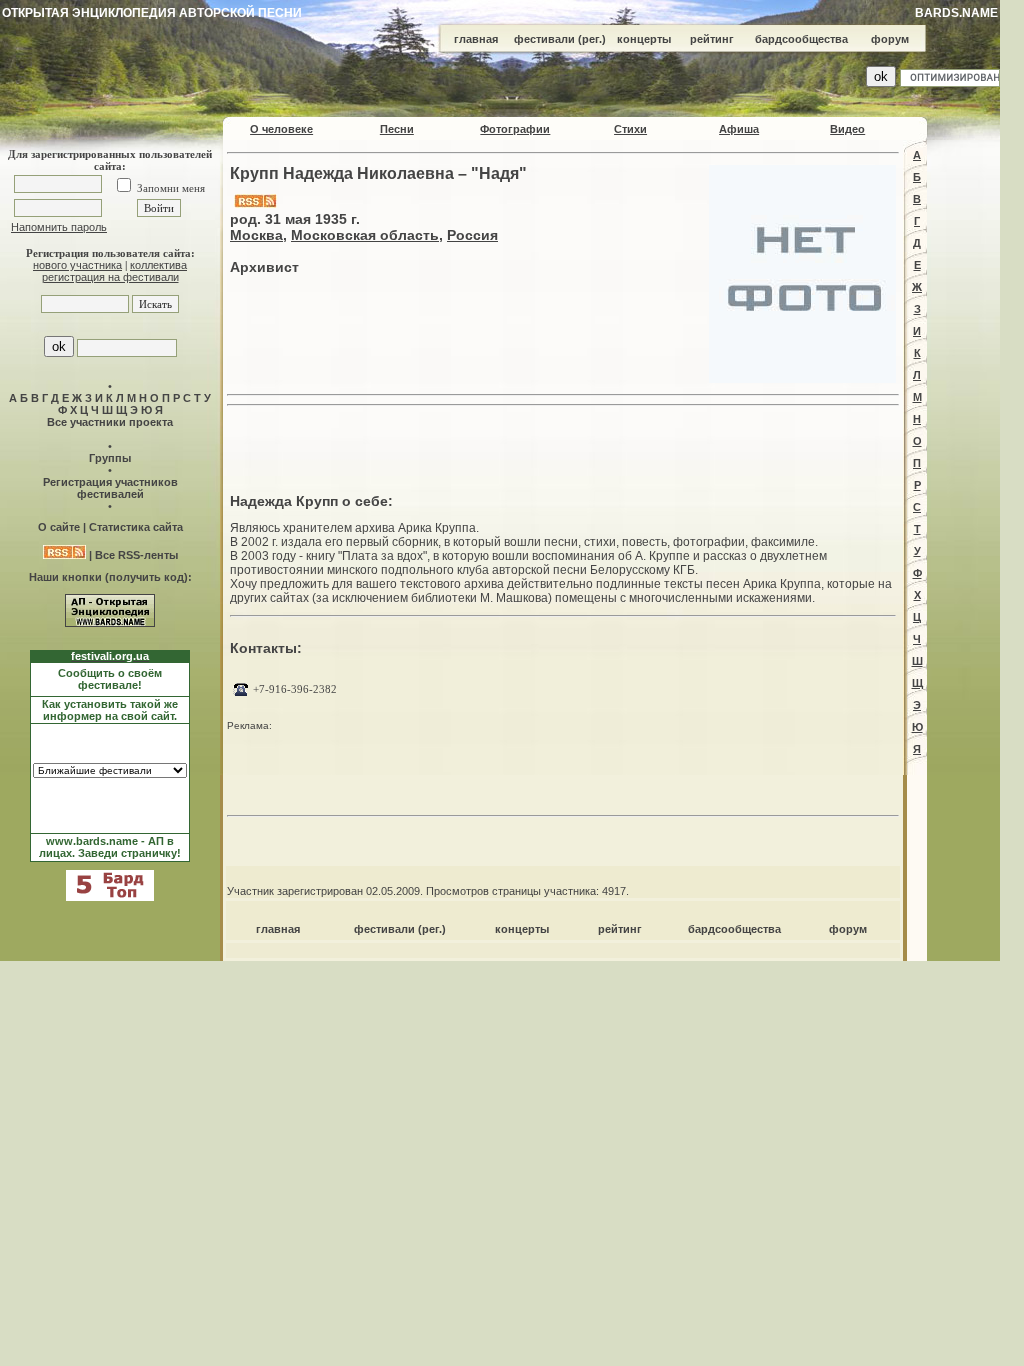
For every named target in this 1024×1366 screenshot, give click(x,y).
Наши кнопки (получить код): (110, 577)
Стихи (630, 129)
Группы (110, 458)
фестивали (544, 39)
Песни (397, 129)
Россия (472, 235)
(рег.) (592, 39)
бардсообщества (801, 39)
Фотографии (515, 129)
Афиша (739, 129)
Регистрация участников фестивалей (110, 488)
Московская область (365, 235)
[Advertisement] (563, 444)
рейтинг (712, 39)
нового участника (77, 265)
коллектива (158, 265)
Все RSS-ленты (136, 555)
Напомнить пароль (59, 227)
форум (890, 39)
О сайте (59, 527)
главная (476, 39)
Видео (847, 129)
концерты (644, 39)
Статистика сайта (136, 527)
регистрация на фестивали (110, 277)
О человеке (281, 129)
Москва (256, 235)
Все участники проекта (110, 422)
